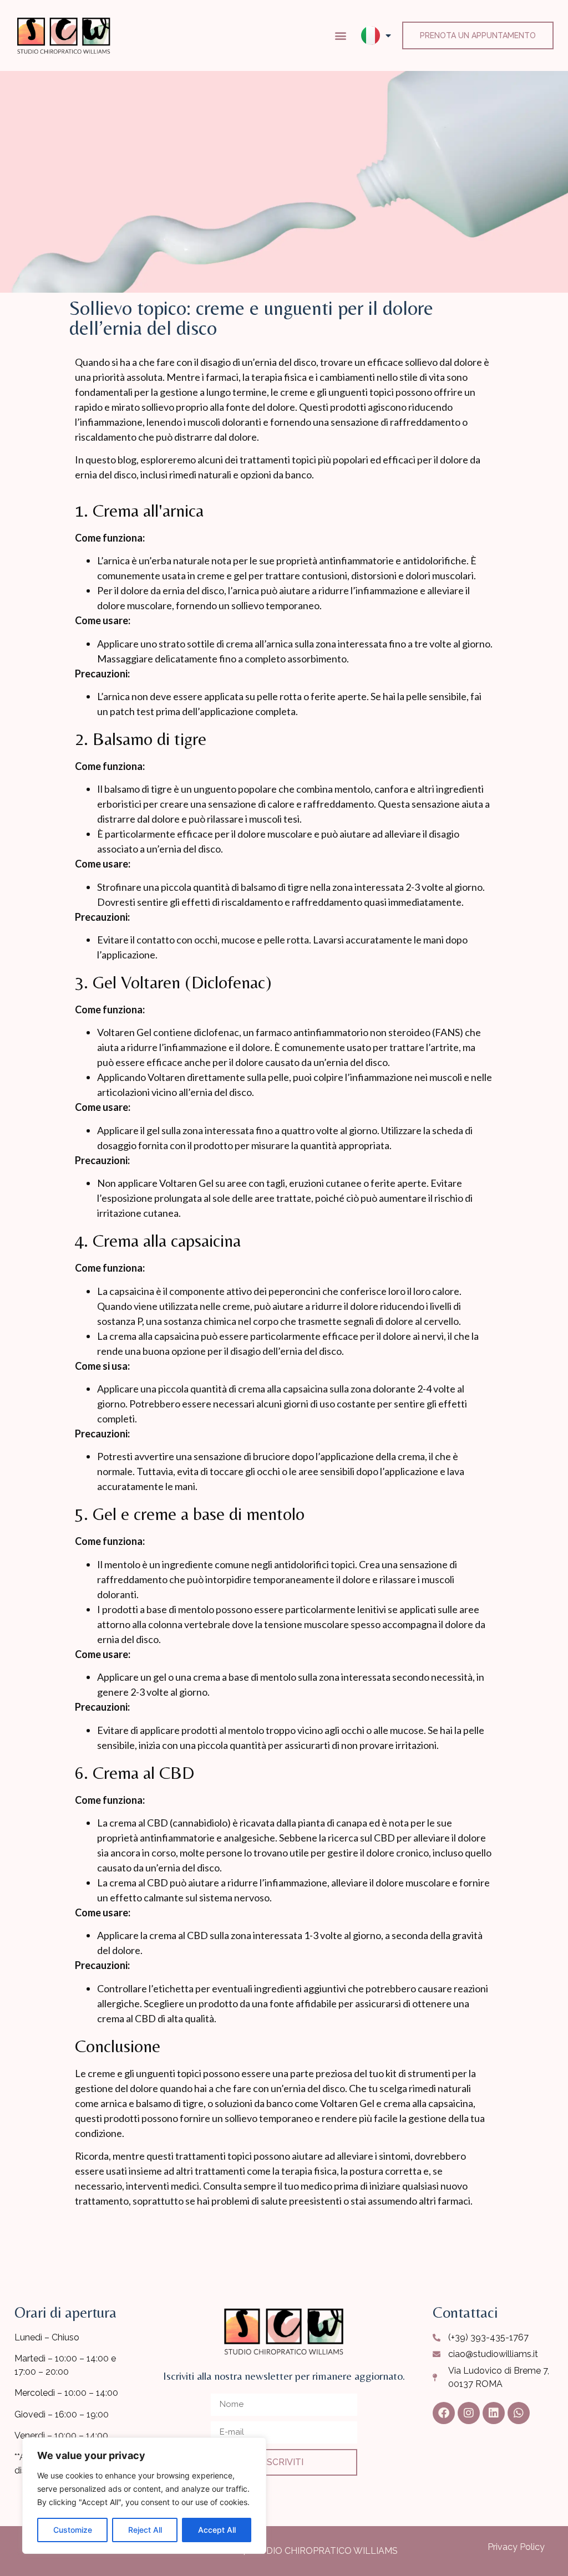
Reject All (145, 2530)
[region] (144, 2496)
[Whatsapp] (519, 2413)
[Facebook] (444, 2413)
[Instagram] (469, 2413)
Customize (73, 2530)
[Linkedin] (494, 2413)
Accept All (217, 2530)
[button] (341, 35)
